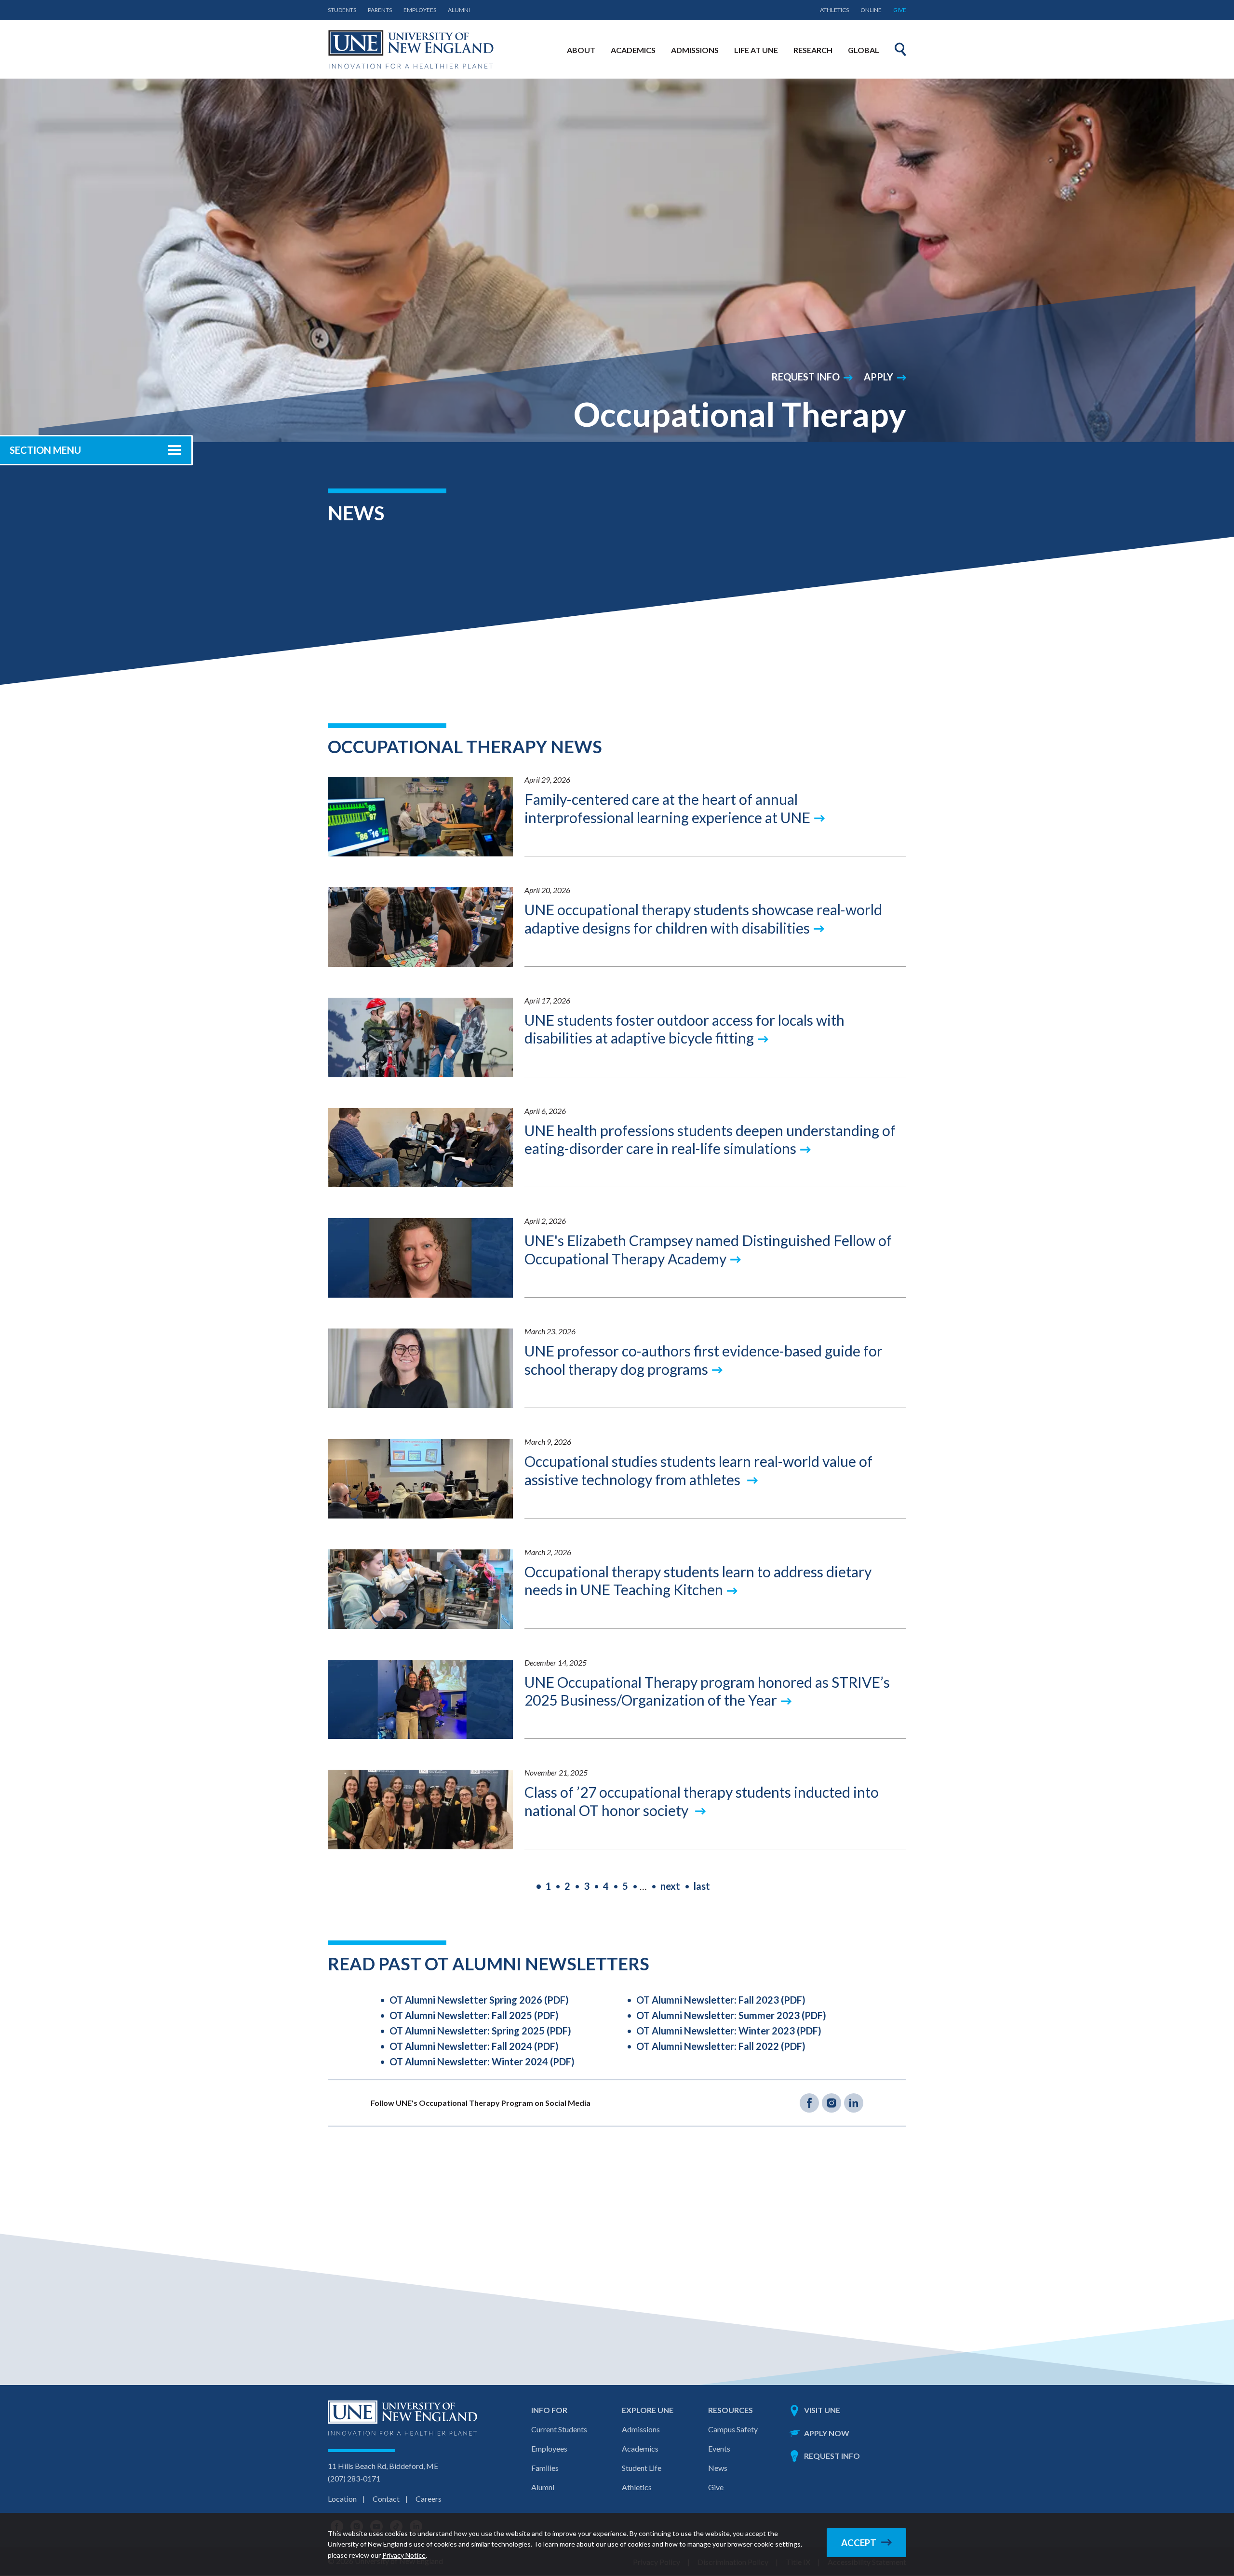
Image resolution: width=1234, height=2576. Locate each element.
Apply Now (827, 2433)
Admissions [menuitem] (695, 50)
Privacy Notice (404, 2555)
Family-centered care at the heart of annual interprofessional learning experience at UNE (667, 808)
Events (719, 2448)
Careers (429, 2499)
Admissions (641, 2429)
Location (342, 2499)
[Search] (900, 49)
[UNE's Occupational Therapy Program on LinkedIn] (854, 2103)
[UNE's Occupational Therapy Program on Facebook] (809, 2103)
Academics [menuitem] (633, 50)
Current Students (559, 2429)
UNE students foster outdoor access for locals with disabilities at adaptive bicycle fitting (684, 1029)
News (718, 2468)
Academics (640, 2448)
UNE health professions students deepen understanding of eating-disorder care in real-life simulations (710, 1139)
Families (545, 2468)
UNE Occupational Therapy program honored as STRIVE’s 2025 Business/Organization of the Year (707, 1691)
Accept (859, 2543)
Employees (420, 10)
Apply (879, 377)
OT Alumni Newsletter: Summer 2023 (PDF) (731, 2015)
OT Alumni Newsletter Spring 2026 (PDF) (479, 2000)
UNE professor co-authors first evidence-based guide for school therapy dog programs (704, 1360)
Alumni (459, 10)
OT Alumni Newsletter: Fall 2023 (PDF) (721, 2000)
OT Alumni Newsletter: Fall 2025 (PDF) (474, 2015)
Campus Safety (733, 2429)
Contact (386, 2499)
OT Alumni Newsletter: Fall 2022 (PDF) (721, 2046)
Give (900, 10)
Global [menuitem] (864, 50)
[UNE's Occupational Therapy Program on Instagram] (832, 2103)
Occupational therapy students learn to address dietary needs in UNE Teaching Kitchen (698, 1581)
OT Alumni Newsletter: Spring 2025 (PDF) (480, 2031)
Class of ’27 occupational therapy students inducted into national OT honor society (702, 1801)
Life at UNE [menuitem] (756, 50)
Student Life (642, 2468)
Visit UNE (822, 2410)
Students (342, 10)
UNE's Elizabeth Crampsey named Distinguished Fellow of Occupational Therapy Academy (708, 1249)
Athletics (834, 10)
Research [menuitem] (813, 50)
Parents (380, 10)
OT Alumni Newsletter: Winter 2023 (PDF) (729, 2031)
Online (871, 10)
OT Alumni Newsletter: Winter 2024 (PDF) (482, 2061)
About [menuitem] (581, 50)
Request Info (805, 377)
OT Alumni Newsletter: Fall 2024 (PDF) (474, 2046)
